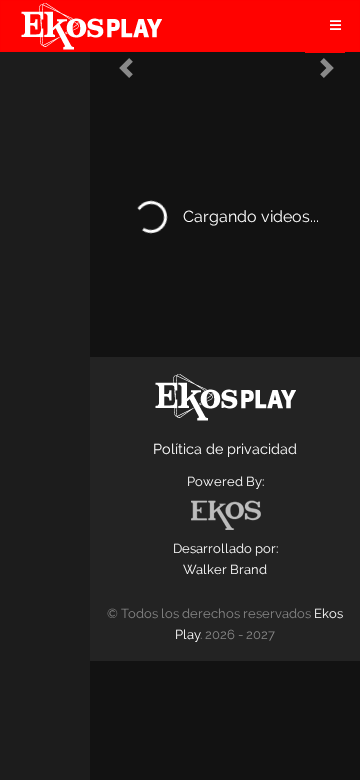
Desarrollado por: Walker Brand (225, 559)
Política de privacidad (225, 448)
